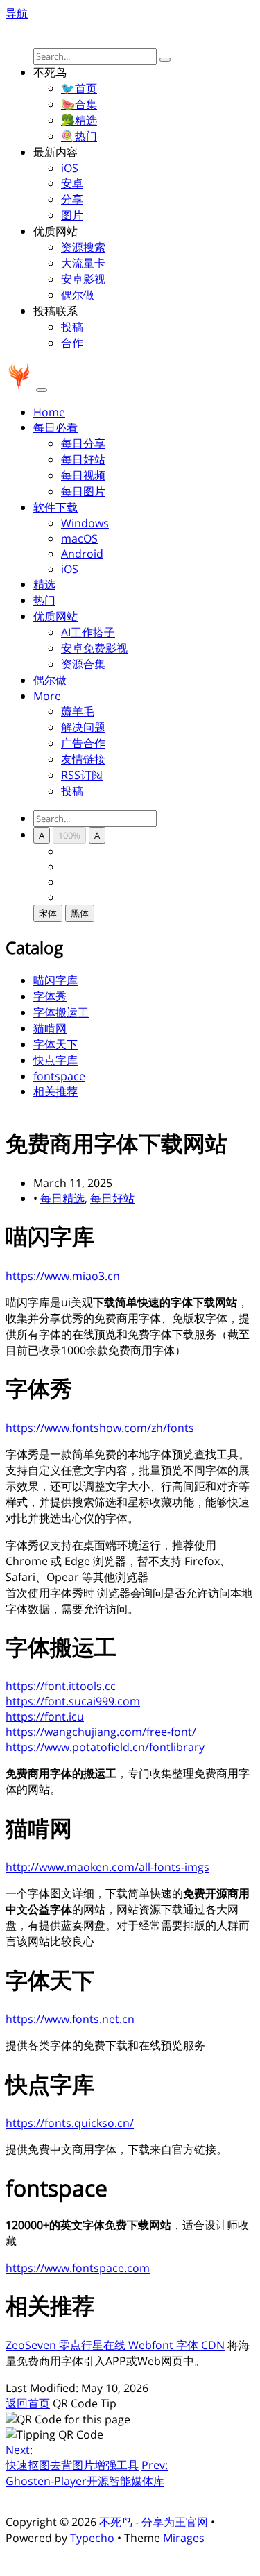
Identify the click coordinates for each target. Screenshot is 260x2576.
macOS (79, 538)
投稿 (72, 327)
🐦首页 (79, 88)
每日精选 (62, 1198)
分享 (72, 199)
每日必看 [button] (55, 427)
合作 (72, 343)
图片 (72, 215)
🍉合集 (79, 104)
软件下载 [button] (55, 507)
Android (82, 554)
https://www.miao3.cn (63, 1276)
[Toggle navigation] (42, 390)
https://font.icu (45, 1716)
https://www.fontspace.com (78, 2268)
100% (69, 835)
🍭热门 (79, 136)
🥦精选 (79, 120)
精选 (44, 584)
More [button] (47, 696)
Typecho (92, 2538)
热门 (44, 600)
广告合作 (83, 743)
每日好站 (83, 459)
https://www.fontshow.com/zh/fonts (100, 1428)
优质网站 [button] (55, 616)
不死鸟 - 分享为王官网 (154, 2522)
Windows (85, 523)
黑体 (80, 913)
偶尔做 (78, 295)
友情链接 (83, 759)
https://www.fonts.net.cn (70, 2019)
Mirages (184, 2538)
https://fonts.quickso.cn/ (70, 2123)
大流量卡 (83, 263)
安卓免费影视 (94, 648)
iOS (70, 168)
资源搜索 (83, 247)
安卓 (72, 183)
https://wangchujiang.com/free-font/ (101, 1732)
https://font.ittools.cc (61, 1686)
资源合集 (83, 664)
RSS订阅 (82, 775)
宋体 (48, 913)
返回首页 (28, 2403)
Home (49, 412)
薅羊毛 (78, 711)
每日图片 (83, 491)
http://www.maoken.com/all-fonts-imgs (107, 1867)
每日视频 (83, 475)
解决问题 (83, 727)
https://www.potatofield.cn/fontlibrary (105, 1747)
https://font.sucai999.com (73, 1701)
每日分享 (83, 443)
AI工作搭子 (88, 632)
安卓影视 (83, 279)
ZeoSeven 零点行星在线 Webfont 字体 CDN (115, 2345)
